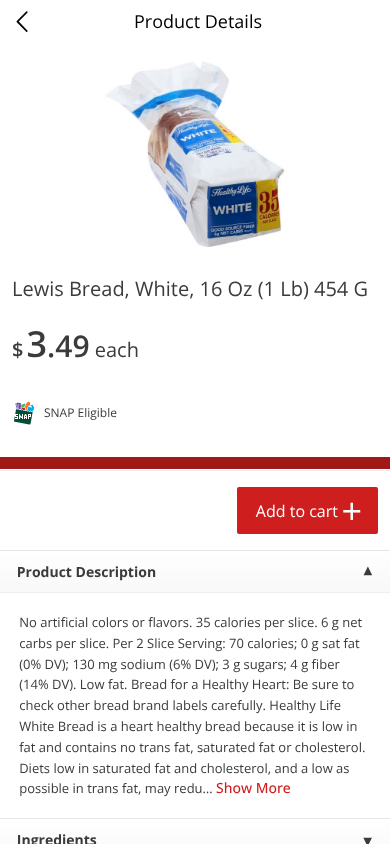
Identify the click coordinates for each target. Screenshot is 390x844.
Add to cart (297, 511)
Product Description (86, 572)
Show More (253, 788)
